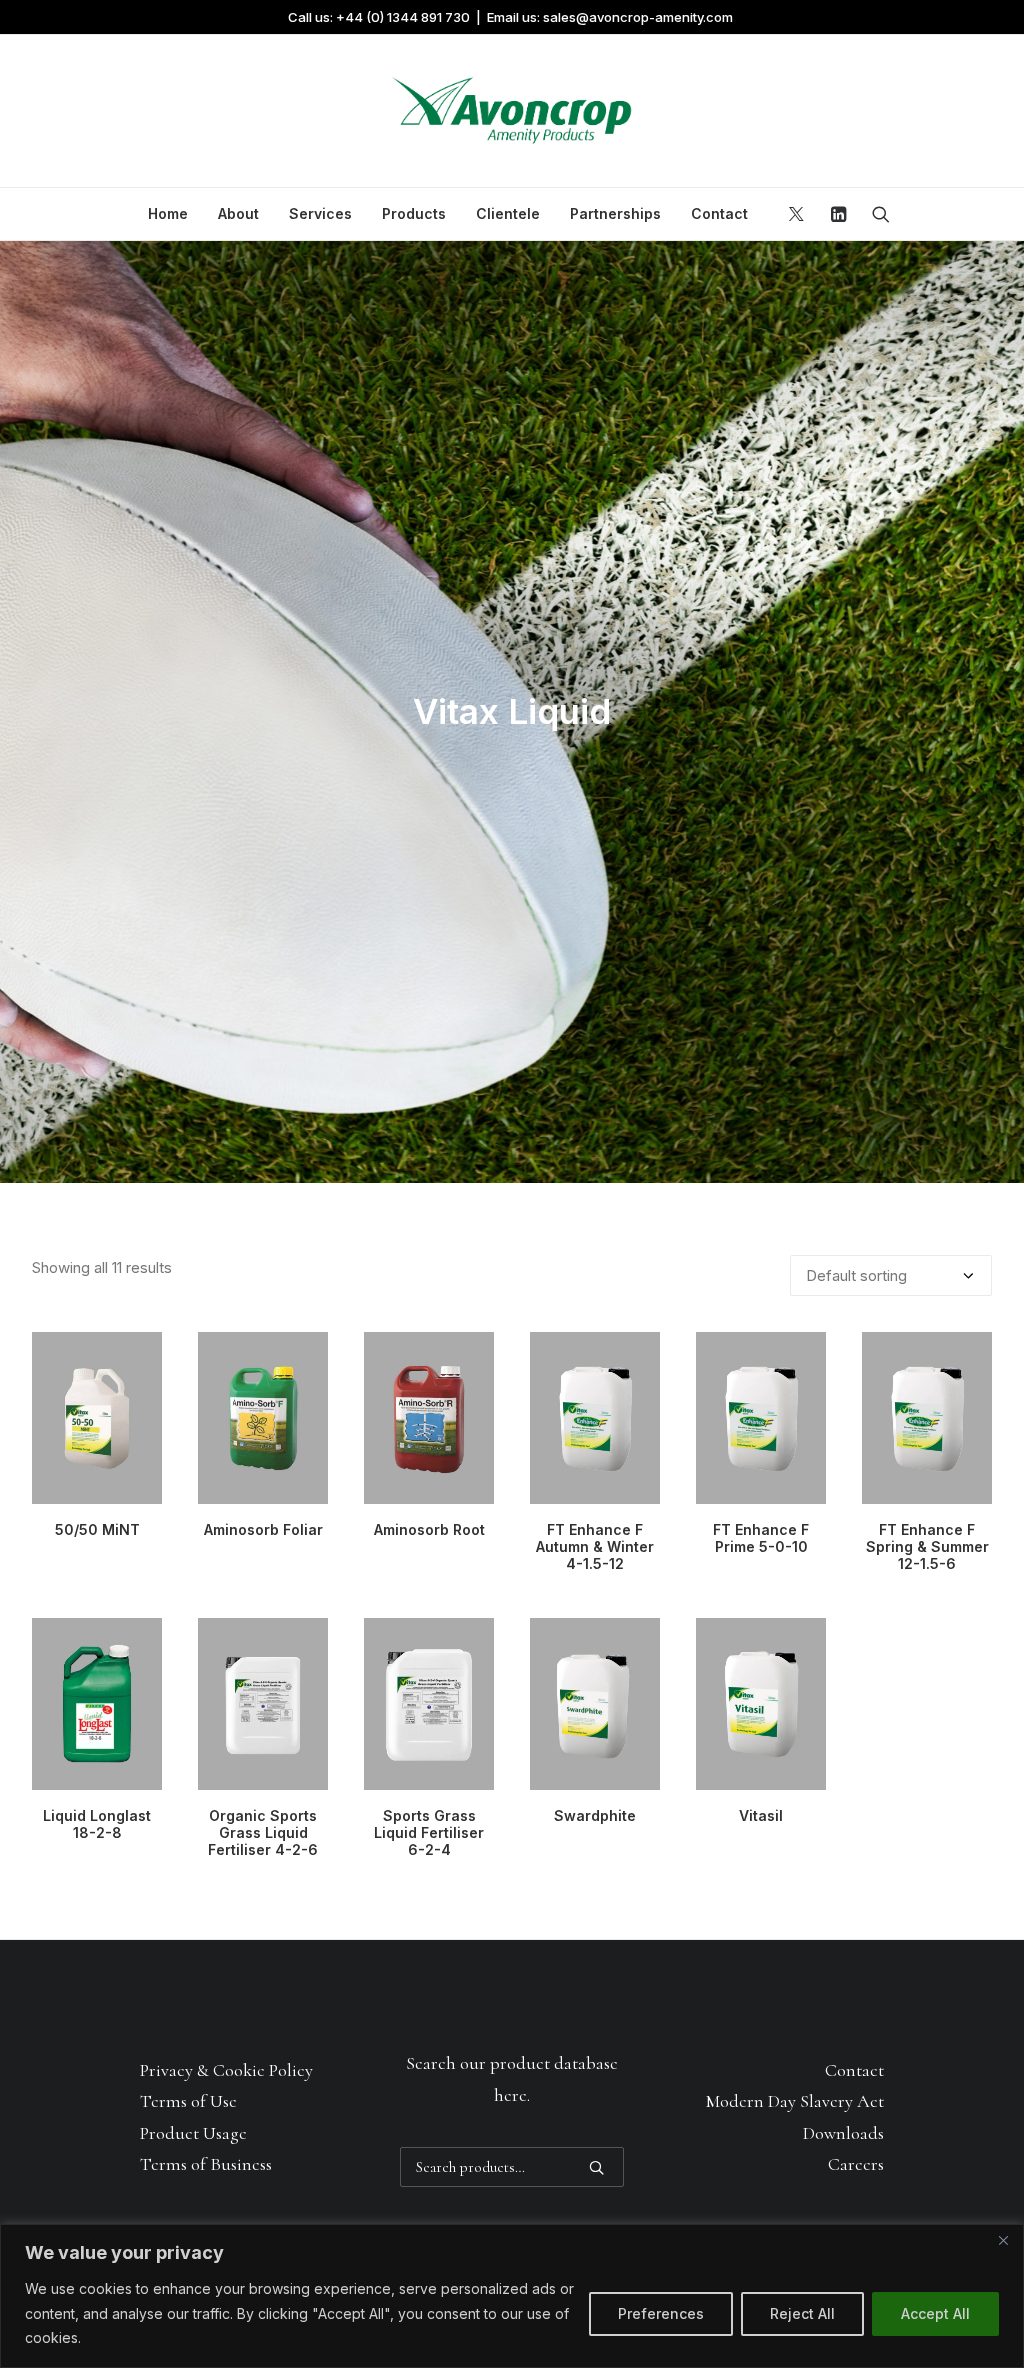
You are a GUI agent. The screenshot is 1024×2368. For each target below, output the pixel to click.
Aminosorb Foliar (263, 1529)
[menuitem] (168, 214)
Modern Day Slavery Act (795, 2101)
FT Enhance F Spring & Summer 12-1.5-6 (927, 1546)
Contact (719, 213)
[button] (799, 214)
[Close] (1003, 2241)
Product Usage (193, 2133)
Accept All (935, 2313)
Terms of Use (188, 2101)
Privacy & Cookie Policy (226, 2070)
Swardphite (595, 1815)
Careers (856, 2164)
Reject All (802, 2313)
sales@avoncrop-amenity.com (638, 17)
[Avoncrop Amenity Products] (512, 111)
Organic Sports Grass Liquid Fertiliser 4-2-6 (263, 1832)
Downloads (843, 2133)
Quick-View (138, 1355)
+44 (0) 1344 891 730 (403, 17)
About (238, 213)
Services (320, 213)
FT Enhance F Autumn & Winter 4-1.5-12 (595, 1546)
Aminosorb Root (429, 1529)
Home (168, 213)
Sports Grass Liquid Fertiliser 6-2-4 (429, 1832)
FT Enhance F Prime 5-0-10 (761, 1538)
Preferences (661, 2313)
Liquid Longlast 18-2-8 (97, 1824)
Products (414, 213)
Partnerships (615, 213)
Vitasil (761, 1815)
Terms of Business (206, 2164)
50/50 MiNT (97, 1529)
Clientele (508, 213)
